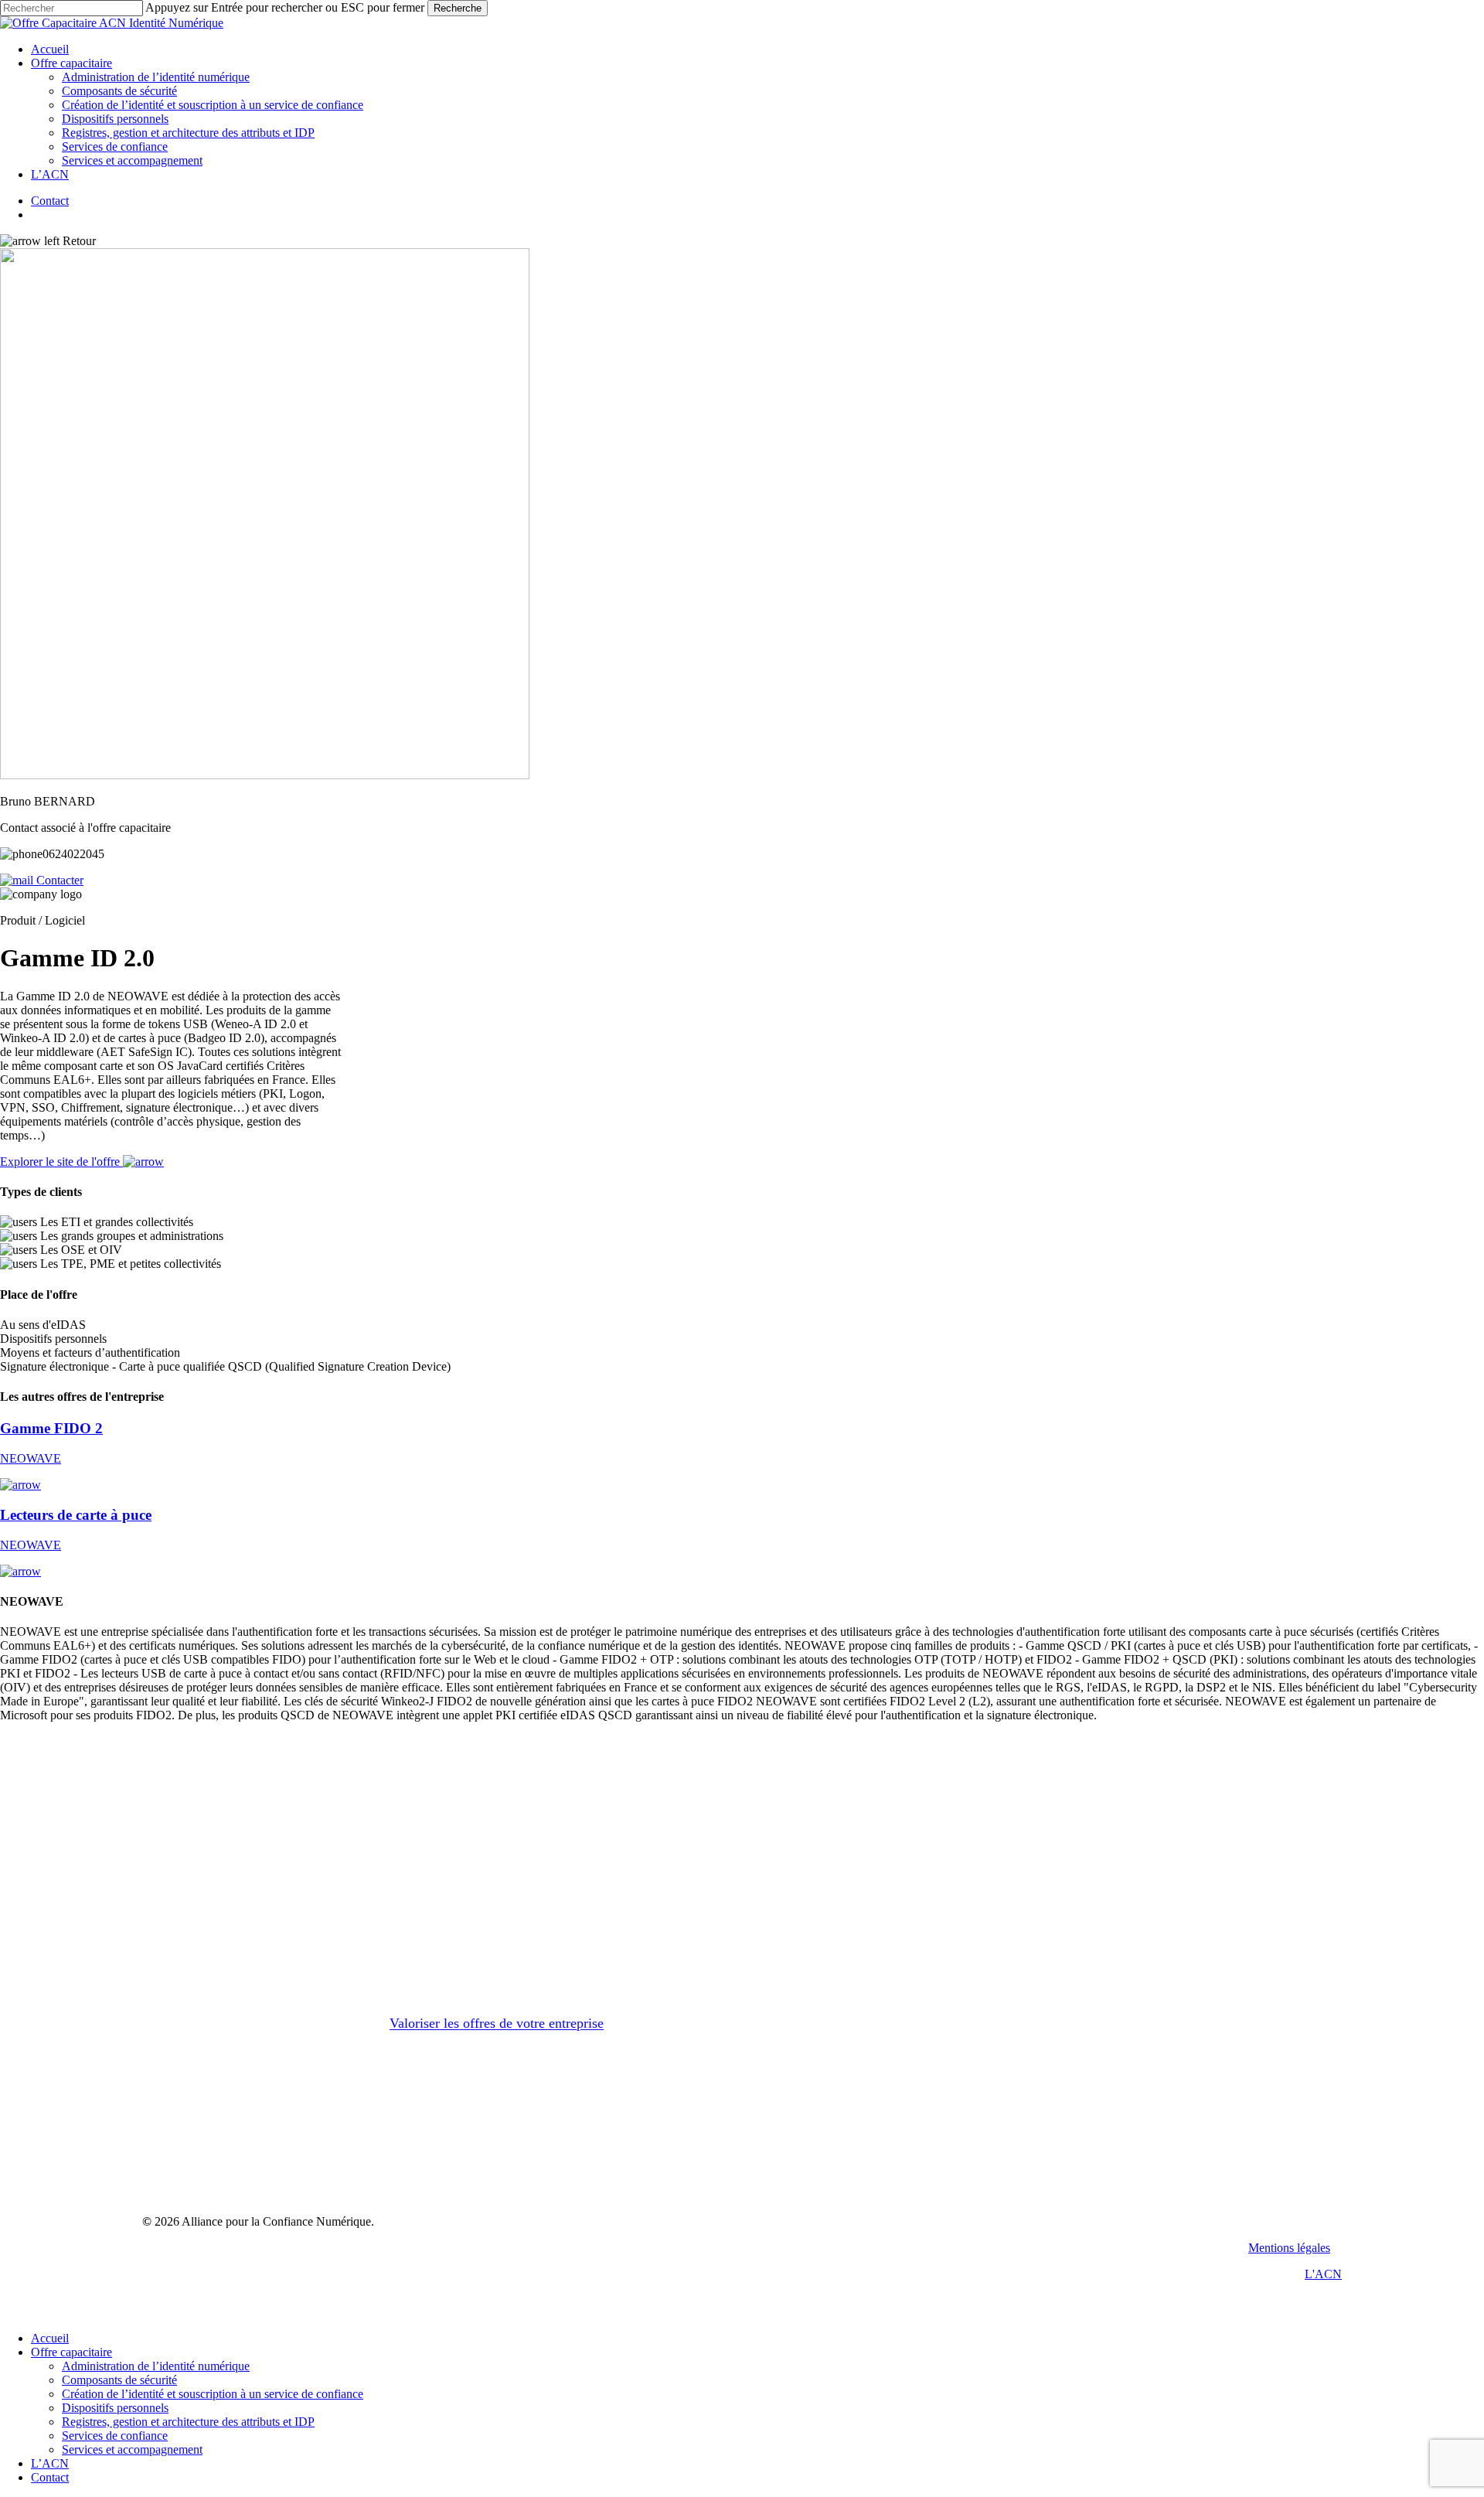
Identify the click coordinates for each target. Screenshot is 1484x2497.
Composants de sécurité (119, 2380)
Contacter (58, 880)
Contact (50, 2477)
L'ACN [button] (1323, 2274)
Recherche (458, 8)
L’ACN (50, 2463)
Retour (78, 241)
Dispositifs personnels (115, 2408)
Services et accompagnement (132, 2449)
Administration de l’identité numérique (156, 2366)
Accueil (50, 2338)
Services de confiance (115, 2436)
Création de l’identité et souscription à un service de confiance (213, 2394)
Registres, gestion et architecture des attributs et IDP (188, 2422)
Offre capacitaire (71, 2352)
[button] (497, 2024)
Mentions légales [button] (1289, 2248)
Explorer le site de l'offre (61, 1162)
